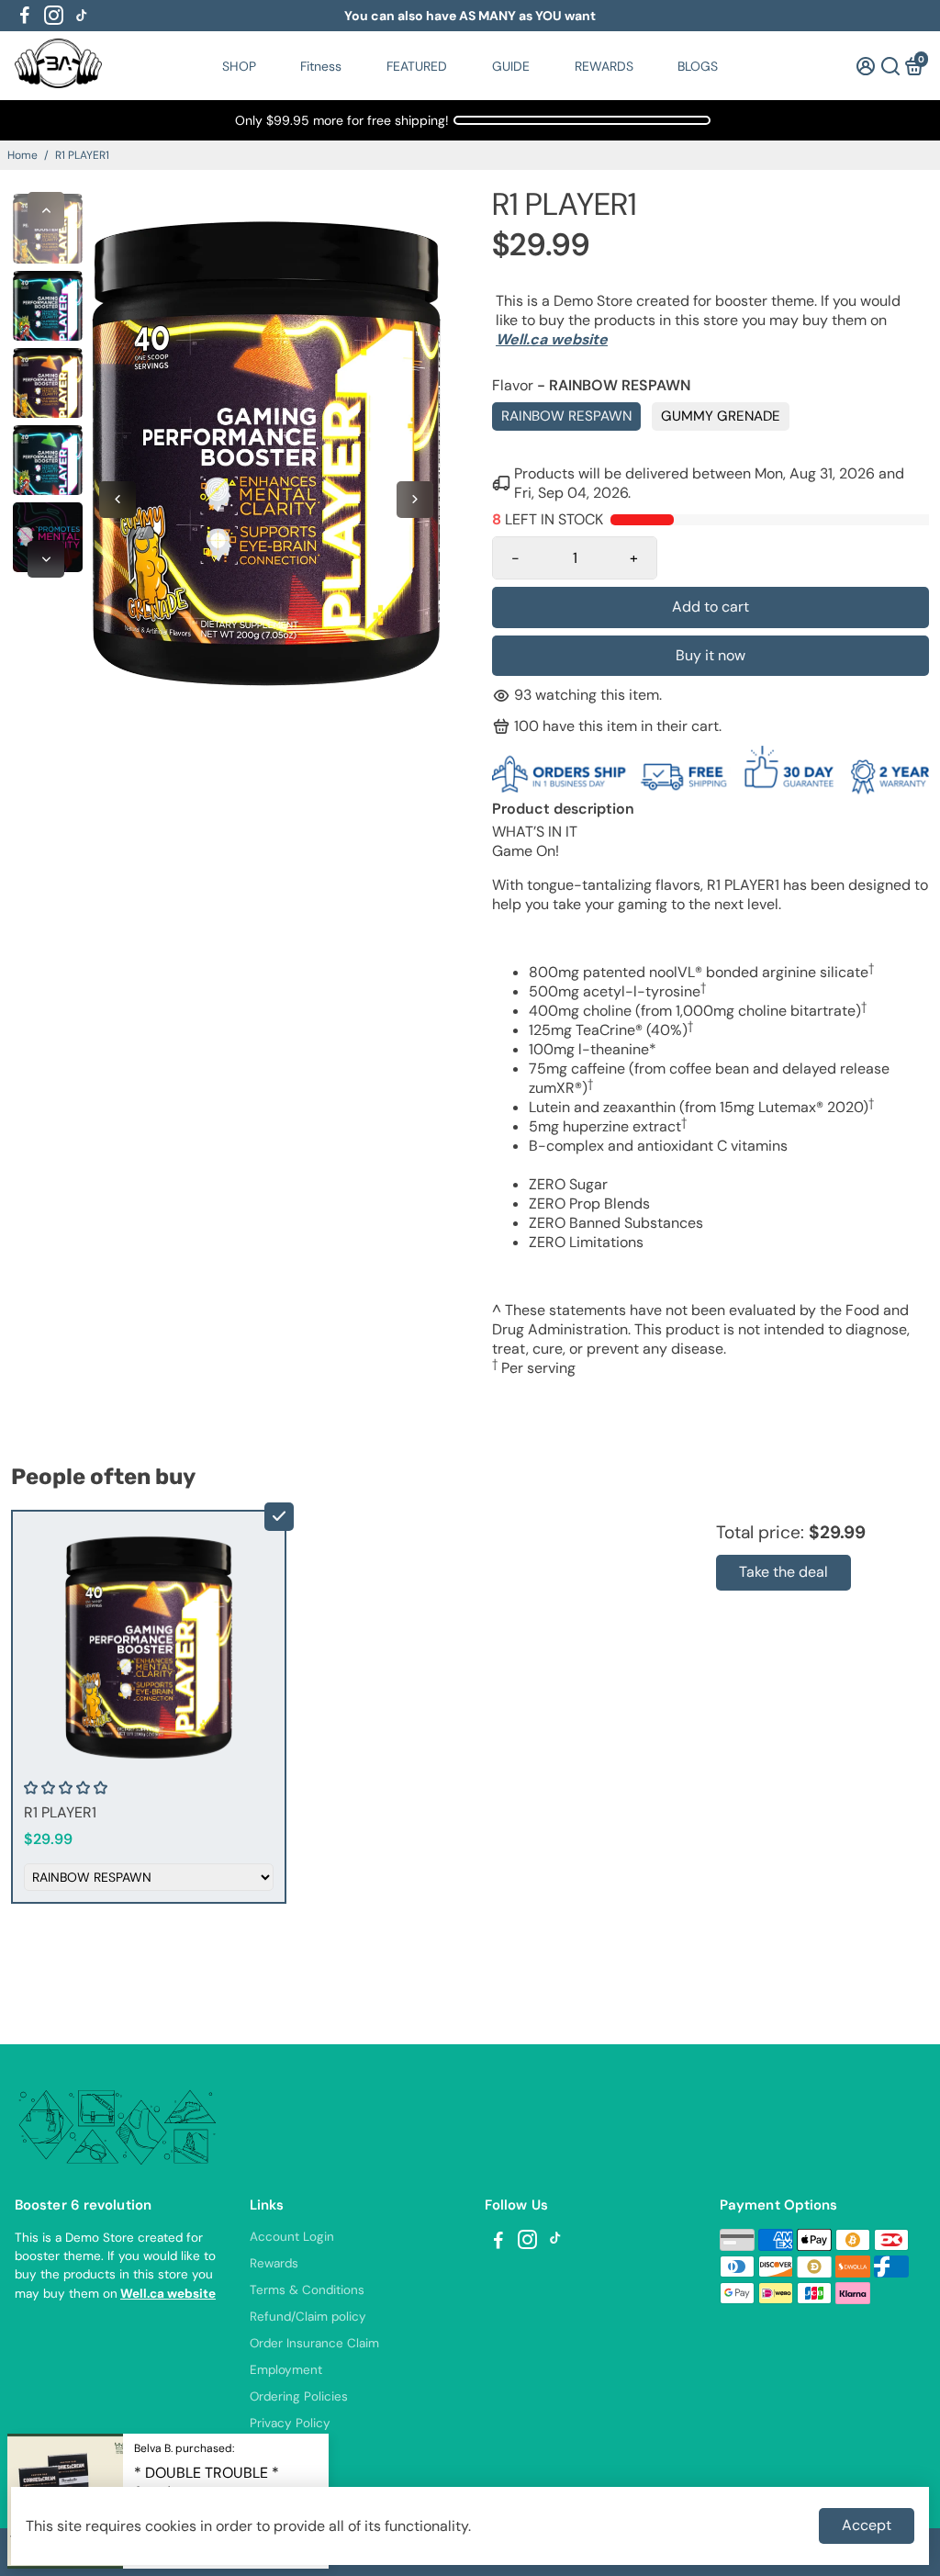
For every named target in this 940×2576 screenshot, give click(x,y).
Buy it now (711, 655)
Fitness (321, 66)
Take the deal (783, 1572)
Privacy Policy (290, 2423)
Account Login (292, 2237)
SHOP (239, 66)
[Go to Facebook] (25, 16)
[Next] (46, 559)
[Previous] (46, 210)
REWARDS (604, 66)
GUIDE (511, 66)
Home (22, 155)
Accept (867, 2525)
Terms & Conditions (307, 2290)
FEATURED (417, 66)
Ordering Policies (299, 2396)
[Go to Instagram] (54, 16)
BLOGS (698, 66)
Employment (286, 2370)
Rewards (274, 2263)
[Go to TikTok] (82, 16)
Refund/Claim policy (308, 2317)
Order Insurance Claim (314, 2343)
